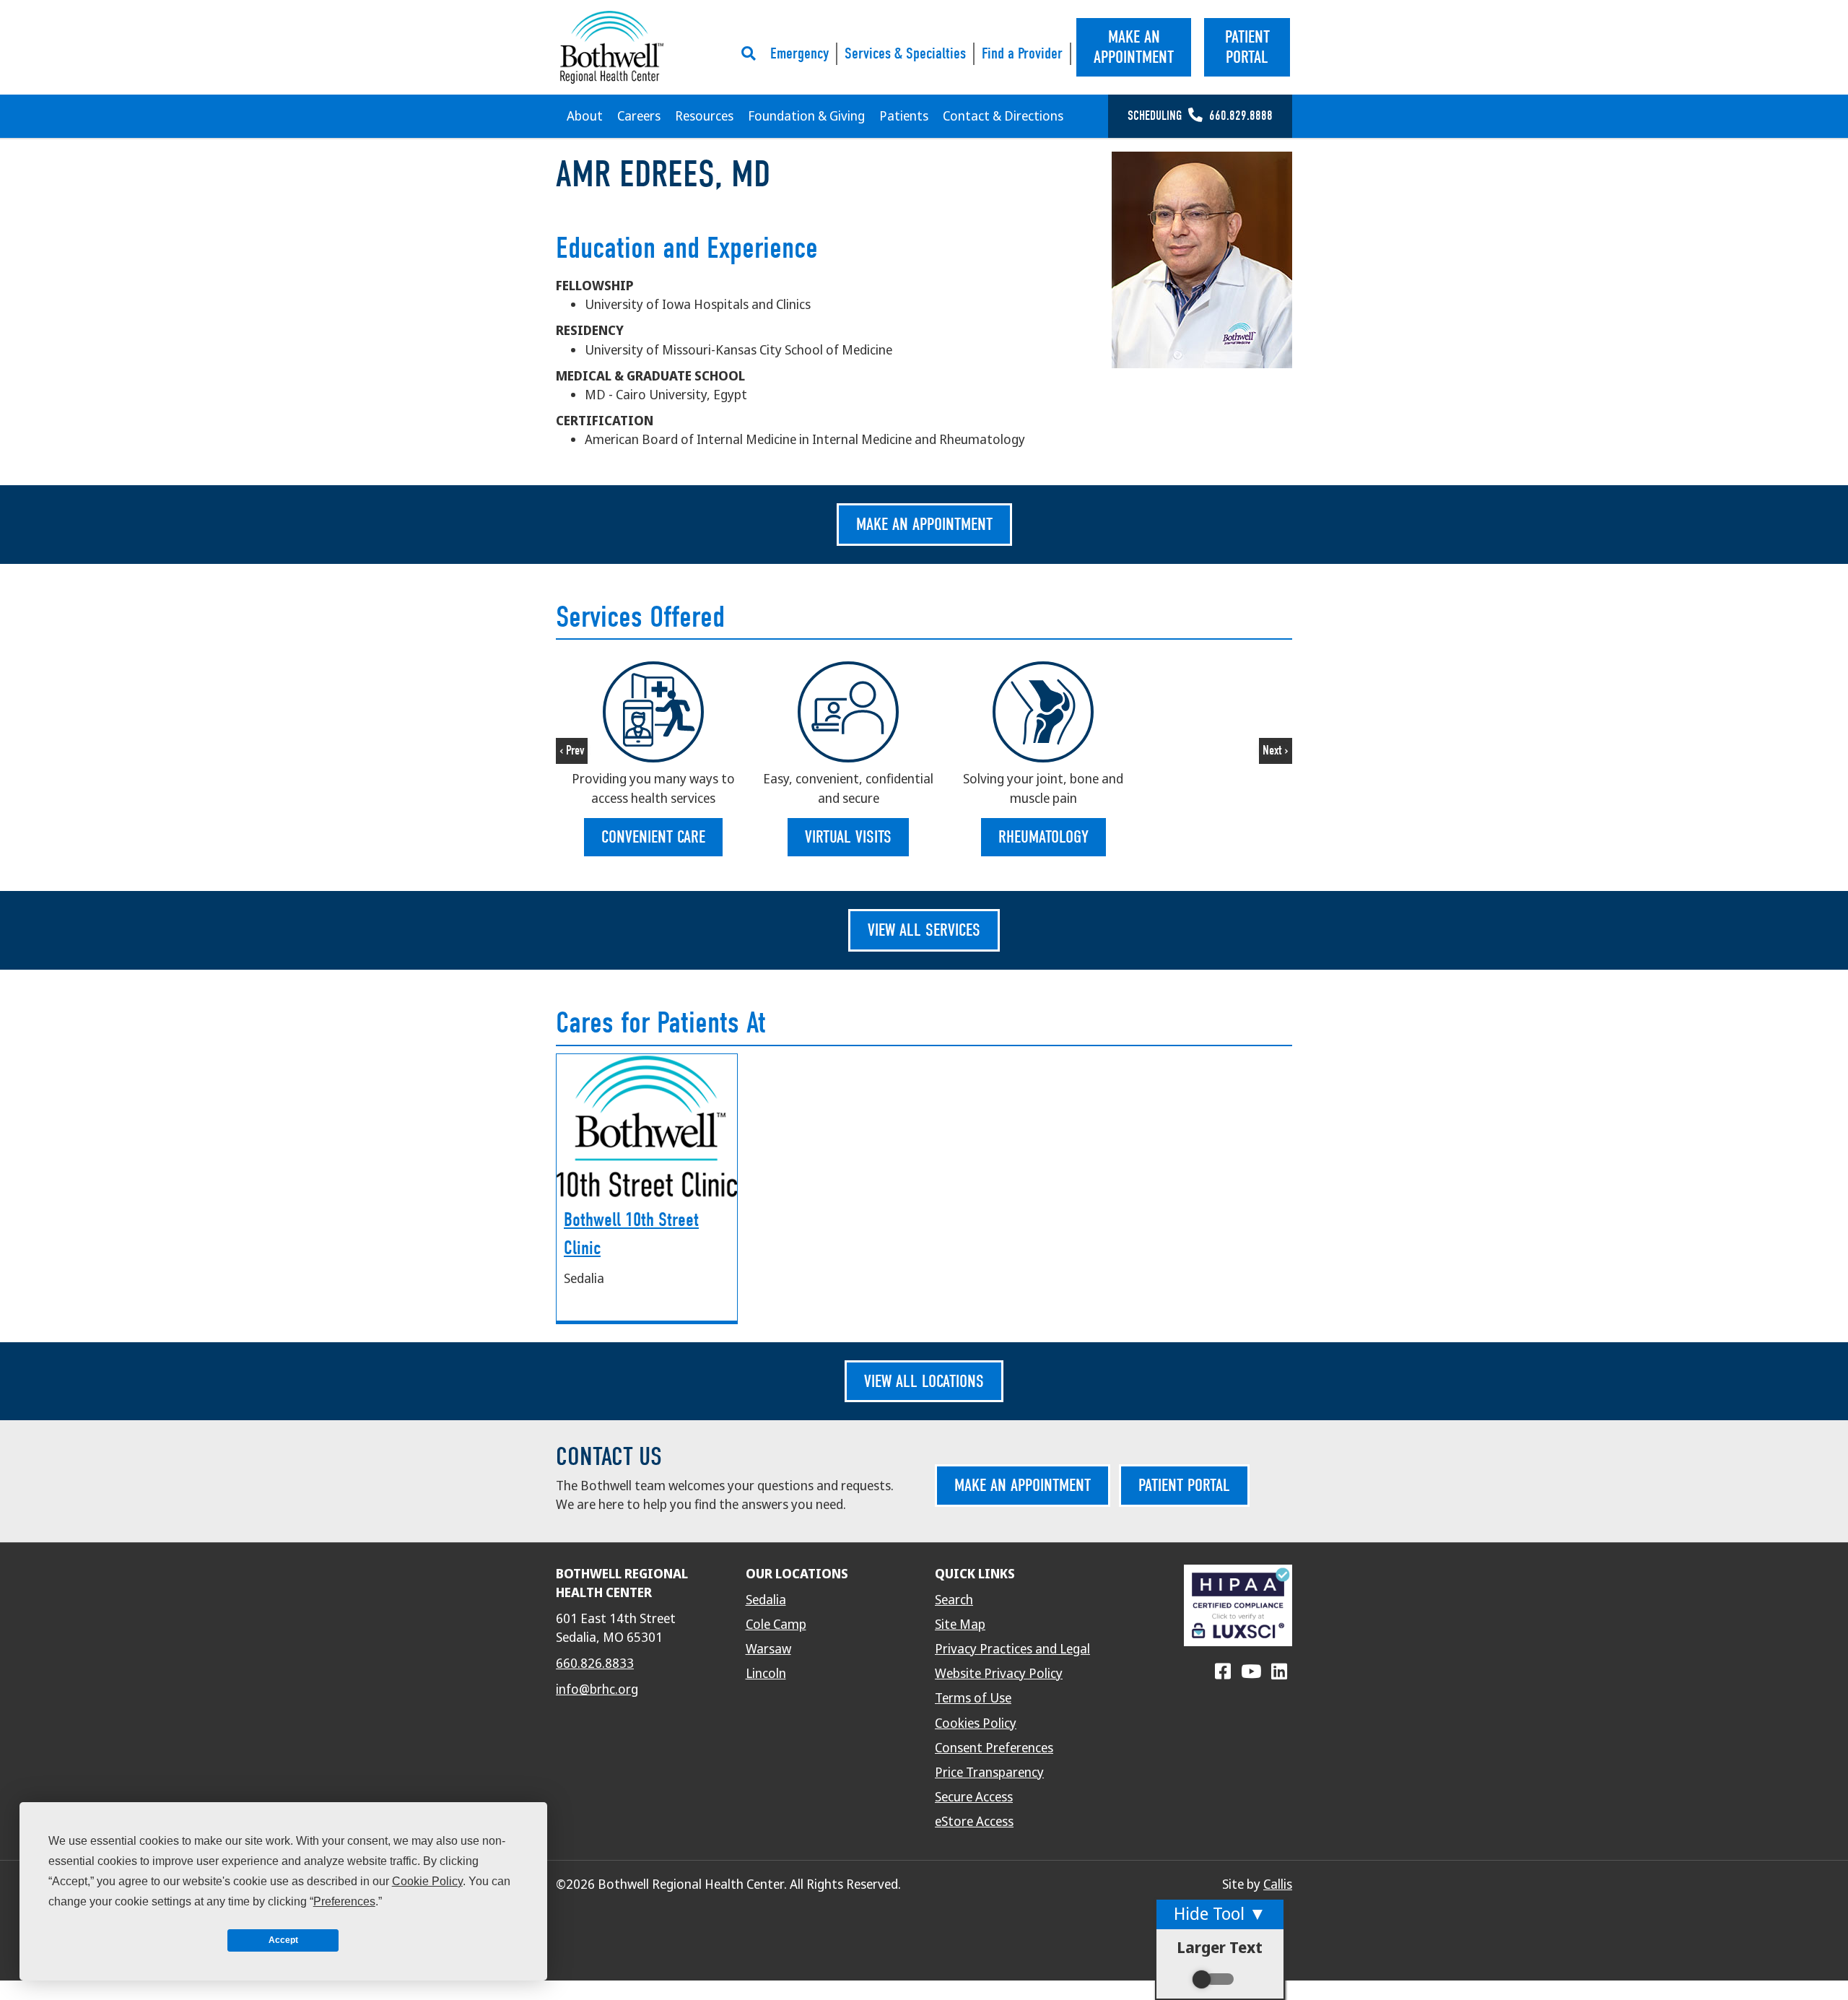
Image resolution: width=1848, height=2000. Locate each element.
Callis (1278, 1884)
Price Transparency (989, 1773)
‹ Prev (572, 751)
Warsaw (768, 1649)
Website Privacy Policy (999, 1674)
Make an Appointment (924, 524)
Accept (283, 1940)
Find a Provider (1022, 53)
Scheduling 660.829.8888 (1200, 116)
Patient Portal (1184, 1485)
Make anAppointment (1134, 47)
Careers (639, 116)
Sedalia (766, 1600)
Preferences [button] (344, 1901)
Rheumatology (1043, 837)
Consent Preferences (994, 1748)
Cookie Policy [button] (427, 1881)
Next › (1276, 751)
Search (954, 1600)
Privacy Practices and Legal (1012, 1649)
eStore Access (974, 1822)
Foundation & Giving (806, 116)
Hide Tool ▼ (1220, 1914)
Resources (704, 116)
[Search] (752, 53)
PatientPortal (1247, 47)
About (585, 116)
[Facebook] (1223, 1672)
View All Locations (924, 1381)
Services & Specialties (905, 53)
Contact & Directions (1003, 116)
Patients (904, 116)
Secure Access (974, 1797)
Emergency (799, 53)
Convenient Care (653, 837)
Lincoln (766, 1674)
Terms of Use (973, 1698)
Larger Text (1220, 1948)
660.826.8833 (595, 1664)
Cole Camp (776, 1625)
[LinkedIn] (1279, 1672)
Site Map (960, 1625)
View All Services (924, 930)
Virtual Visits (848, 837)
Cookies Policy (976, 1723)
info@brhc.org (597, 1690)
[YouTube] (1251, 1672)
